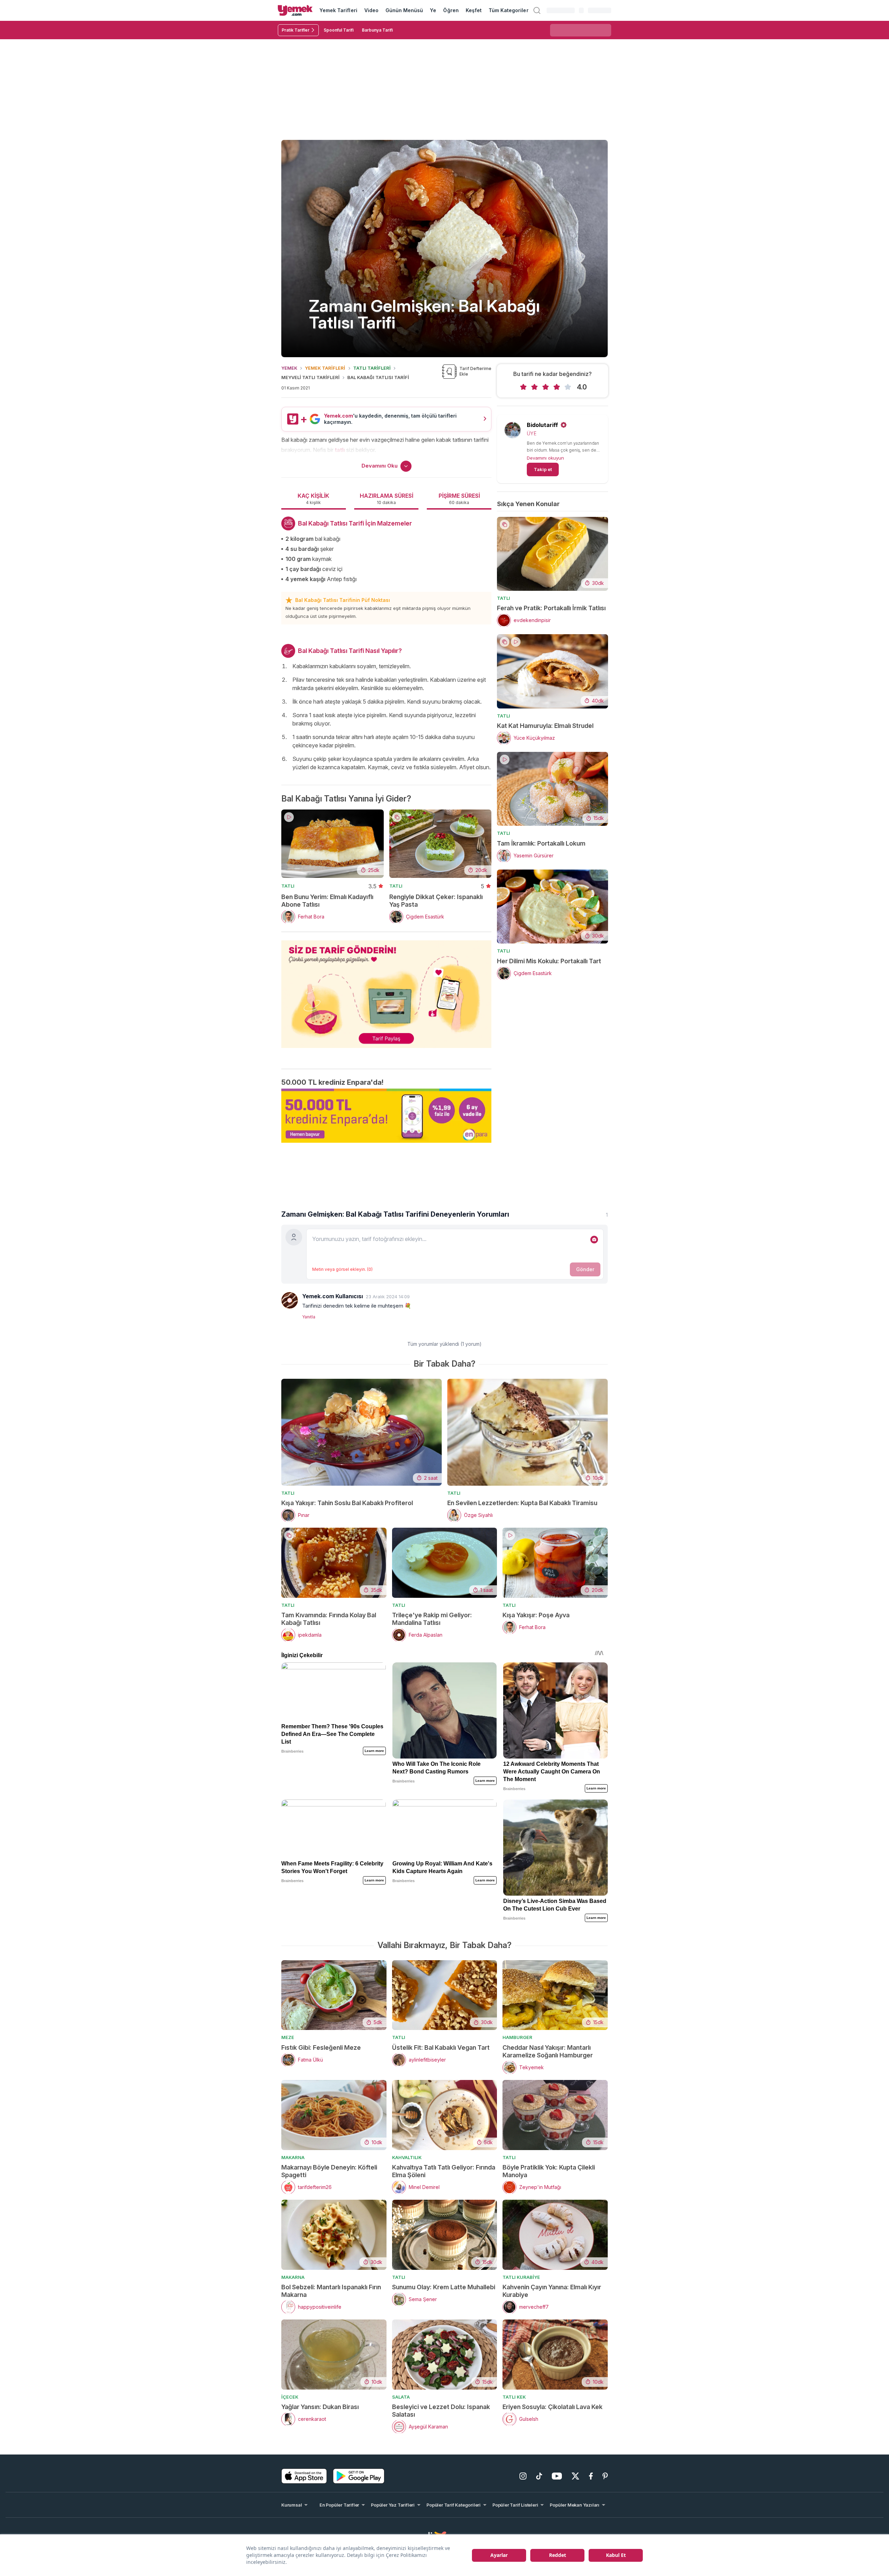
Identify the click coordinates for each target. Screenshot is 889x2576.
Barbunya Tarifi (377, 30)
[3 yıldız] (546, 387)
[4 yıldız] (557, 387)
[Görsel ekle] (594, 1240)
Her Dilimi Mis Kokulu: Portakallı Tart (549, 961)
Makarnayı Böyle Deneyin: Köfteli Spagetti (329, 2171)
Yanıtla (309, 1317)
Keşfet (474, 10)
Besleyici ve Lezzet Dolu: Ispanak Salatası (441, 2411)
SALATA (401, 2397)
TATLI (288, 886)
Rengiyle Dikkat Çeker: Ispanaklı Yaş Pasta (436, 901)
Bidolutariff (542, 425)
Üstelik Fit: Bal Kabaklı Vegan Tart (441, 2048)
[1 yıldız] (523, 387)
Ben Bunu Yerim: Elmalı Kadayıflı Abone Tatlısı (327, 901)
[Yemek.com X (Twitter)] (575, 2476)
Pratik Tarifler (296, 30)
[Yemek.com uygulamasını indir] (304, 2476)
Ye (433, 10)
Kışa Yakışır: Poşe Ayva (536, 1615)
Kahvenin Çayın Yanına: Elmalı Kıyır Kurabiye (552, 2291)
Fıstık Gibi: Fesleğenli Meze (321, 2048)
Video (371, 10)
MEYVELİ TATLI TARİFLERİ (310, 377)
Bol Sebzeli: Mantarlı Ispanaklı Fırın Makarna (331, 2291)
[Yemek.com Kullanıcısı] (290, 1300)
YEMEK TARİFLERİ (325, 368)
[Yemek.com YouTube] (557, 2476)
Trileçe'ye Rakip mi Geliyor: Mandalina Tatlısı (432, 1619)
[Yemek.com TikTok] (539, 2476)
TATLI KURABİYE (521, 2277)
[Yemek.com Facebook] (591, 2476)
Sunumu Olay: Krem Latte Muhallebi (444, 2287)
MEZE (288, 2037)
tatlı (340, 450)
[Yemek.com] (295, 10)
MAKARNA (293, 2157)
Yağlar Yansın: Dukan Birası (320, 2407)
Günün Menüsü (404, 10)
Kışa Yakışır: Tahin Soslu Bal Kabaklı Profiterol (347, 1503)
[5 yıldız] (568, 387)
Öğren (451, 10)
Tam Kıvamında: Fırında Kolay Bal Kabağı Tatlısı (329, 1619)
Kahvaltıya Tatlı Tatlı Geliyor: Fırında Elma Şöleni (444, 2171)
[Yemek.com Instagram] (523, 2476)
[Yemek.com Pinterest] (605, 2476)
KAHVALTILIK (407, 2157)
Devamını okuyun (545, 458)
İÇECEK (290, 2397)
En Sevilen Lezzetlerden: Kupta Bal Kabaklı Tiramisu (522, 1503)
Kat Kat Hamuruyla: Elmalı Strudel (545, 726)
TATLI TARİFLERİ (372, 368)
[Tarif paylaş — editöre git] (386, 990)
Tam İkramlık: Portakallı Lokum (541, 843)
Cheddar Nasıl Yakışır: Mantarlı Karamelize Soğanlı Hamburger (548, 2051)
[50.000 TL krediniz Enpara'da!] (386, 1116)
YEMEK (289, 368)
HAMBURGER (517, 2037)
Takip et (543, 469)
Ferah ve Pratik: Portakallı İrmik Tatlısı (551, 608)
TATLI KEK (514, 2397)
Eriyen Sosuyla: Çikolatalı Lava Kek (552, 2407)
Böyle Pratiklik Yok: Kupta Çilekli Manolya (549, 2171)
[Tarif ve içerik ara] (537, 10)
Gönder (585, 1269)
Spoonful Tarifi (339, 30)
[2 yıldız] (534, 387)
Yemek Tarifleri (338, 10)
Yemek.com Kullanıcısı (333, 1296)
